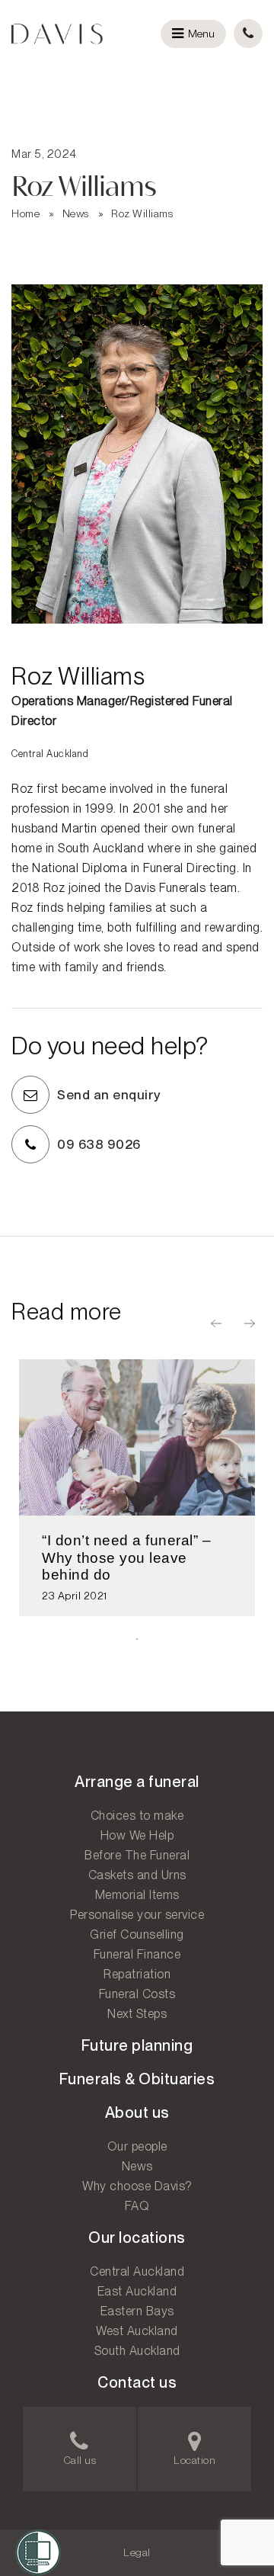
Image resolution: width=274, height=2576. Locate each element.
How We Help (137, 1835)
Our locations (137, 2238)
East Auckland (137, 2291)
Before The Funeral (137, 1855)
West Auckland (137, 2331)
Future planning (137, 2045)
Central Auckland (137, 2271)
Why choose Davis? (137, 2186)
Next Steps (137, 2014)
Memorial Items (137, 1895)
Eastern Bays (137, 2311)
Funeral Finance (137, 1954)
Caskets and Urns (137, 1875)
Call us (80, 2460)
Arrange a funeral (137, 1782)
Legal (137, 2552)
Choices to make (137, 1816)
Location (194, 2460)
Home (25, 213)
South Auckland (137, 2351)
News (76, 213)
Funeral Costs (137, 1994)
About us (137, 2112)
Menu (201, 34)
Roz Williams (142, 213)
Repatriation (137, 1974)
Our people (137, 2146)
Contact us (137, 2382)
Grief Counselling (137, 1934)
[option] (137, 1488)
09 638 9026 (99, 1144)
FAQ (137, 2206)
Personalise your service (137, 1915)
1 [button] (137, 1639)
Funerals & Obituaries (137, 2079)
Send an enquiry (109, 1095)
